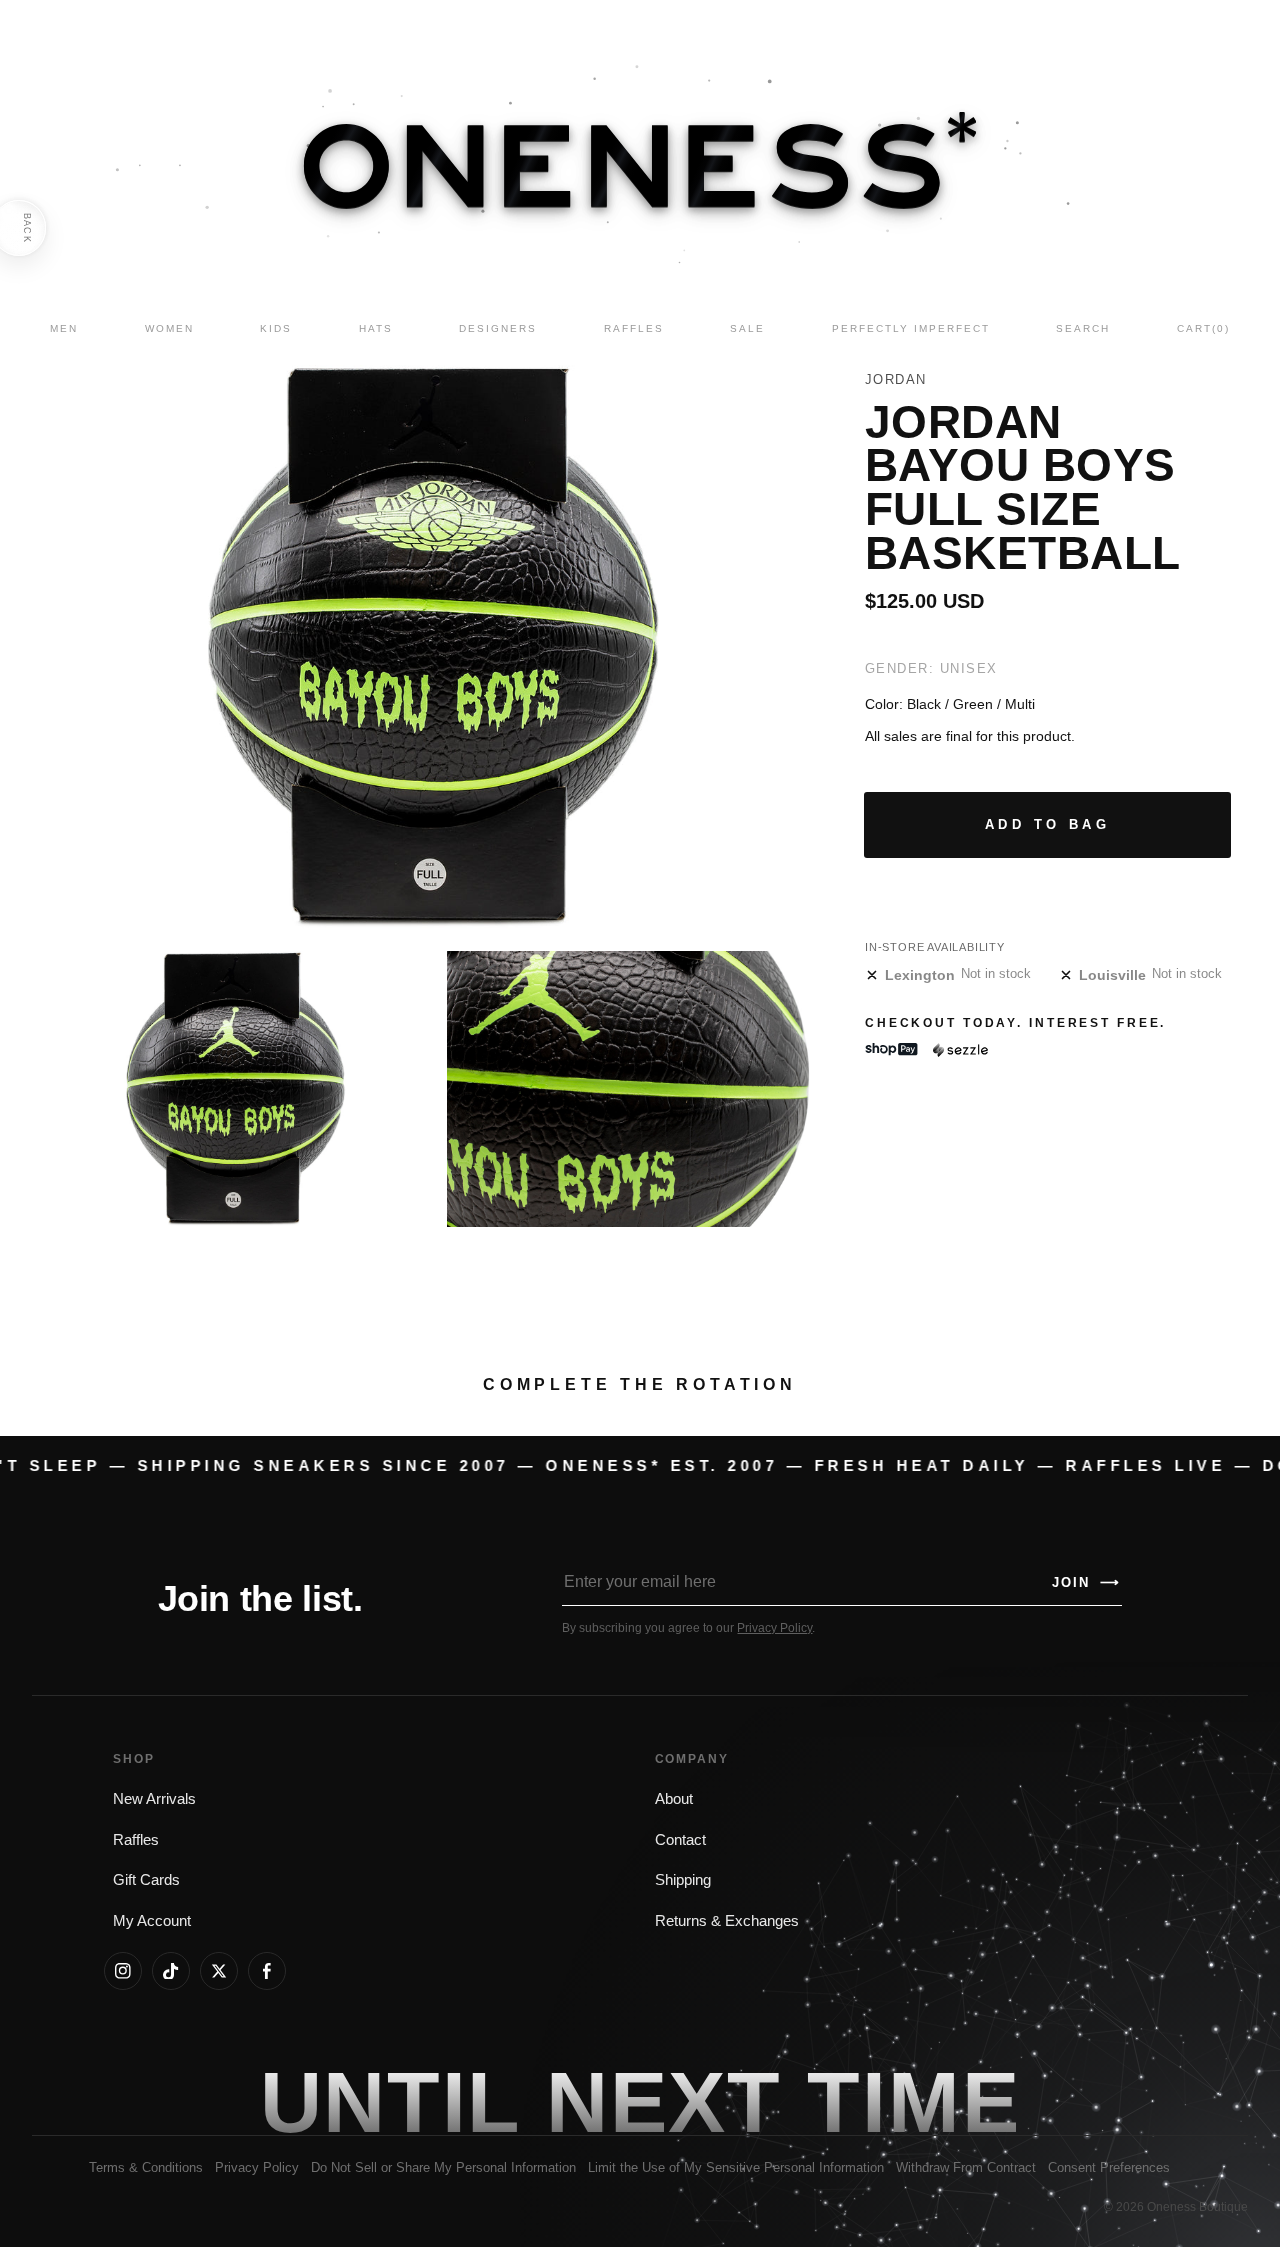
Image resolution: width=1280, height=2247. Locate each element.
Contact (680, 1840)
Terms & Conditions (146, 2167)
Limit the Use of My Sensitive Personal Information (736, 2167)
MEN (64, 328)
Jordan (896, 379)
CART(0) (1203, 328)
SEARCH (1083, 328)
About (674, 1799)
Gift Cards (146, 1880)
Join (1086, 1582)
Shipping (683, 1880)
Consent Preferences (1109, 2167)
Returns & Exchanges (727, 1921)
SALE (747, 328)
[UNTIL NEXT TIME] (913, 2102)
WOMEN (169, 328)
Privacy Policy (774, 1628)
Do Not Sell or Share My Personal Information (443, 2167)
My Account (152, 1921)
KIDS (276, 328)
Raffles (136, 1840)
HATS (376, 328)
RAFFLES (634, 328)
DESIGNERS (498, 328)
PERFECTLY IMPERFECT (911, 328)
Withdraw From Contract (966, 2167)
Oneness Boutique (1197, 2207)
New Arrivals (154, 1799)
